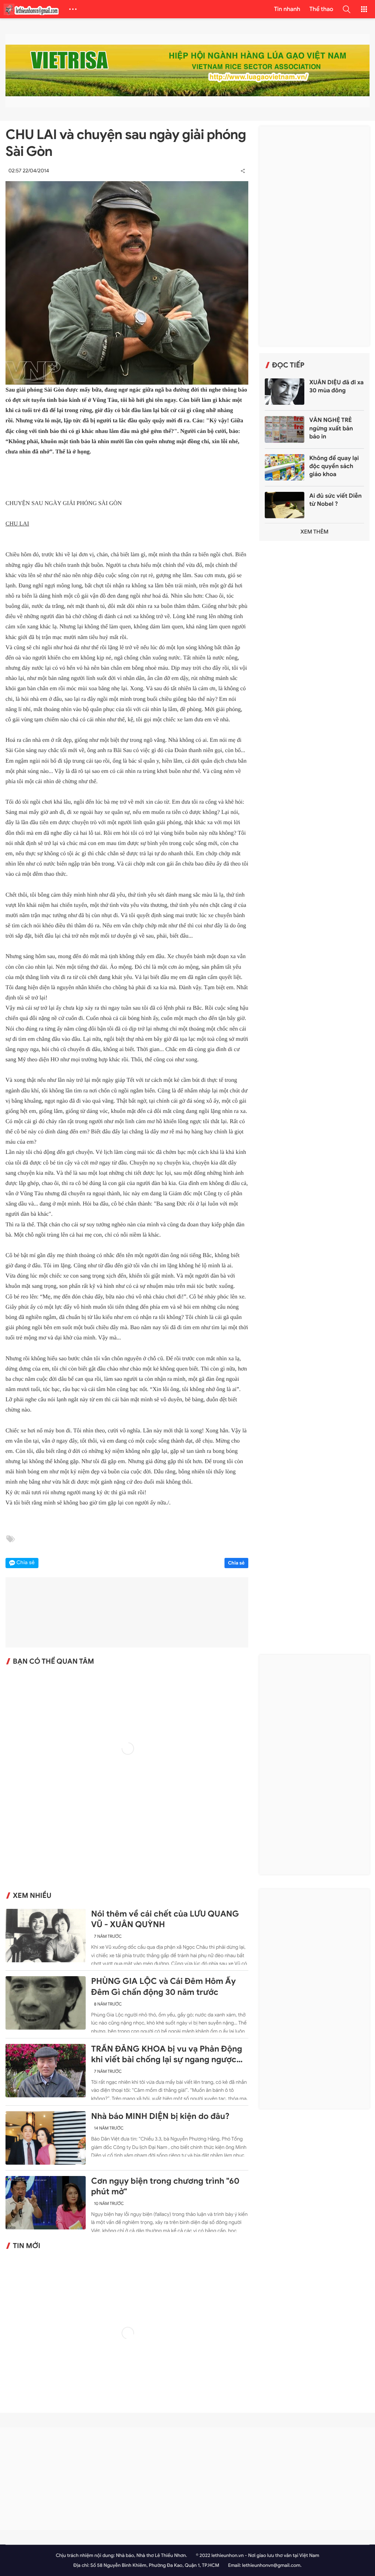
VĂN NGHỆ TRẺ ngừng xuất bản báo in (331, 428)
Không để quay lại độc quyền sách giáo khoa (334, 466)
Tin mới (27, 2246)
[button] (346, 9)
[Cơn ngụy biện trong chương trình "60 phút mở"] (46, 2203)
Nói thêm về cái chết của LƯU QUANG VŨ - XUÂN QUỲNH (165, 1919)
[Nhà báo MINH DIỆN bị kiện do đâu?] (46, 2138)
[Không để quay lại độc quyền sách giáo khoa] (285, 467)
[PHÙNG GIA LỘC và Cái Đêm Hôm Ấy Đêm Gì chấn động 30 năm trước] (46, 2003)
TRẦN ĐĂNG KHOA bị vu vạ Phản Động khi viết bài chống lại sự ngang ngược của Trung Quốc (167, 2055)
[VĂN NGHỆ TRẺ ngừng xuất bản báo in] (285, 429)
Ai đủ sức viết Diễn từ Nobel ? (335, 500)
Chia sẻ (237, 1563)
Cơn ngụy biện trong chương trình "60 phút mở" (165, 2186)
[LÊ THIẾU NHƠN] (31, 9)
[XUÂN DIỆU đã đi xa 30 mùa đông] (285, 392)
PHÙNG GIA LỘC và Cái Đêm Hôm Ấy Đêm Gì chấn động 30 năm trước (164, 1987)
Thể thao (321, 9)
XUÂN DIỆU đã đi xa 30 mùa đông (336, 386)
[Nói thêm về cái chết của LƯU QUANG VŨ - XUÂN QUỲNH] (46, 1936)
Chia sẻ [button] (26, 1563)
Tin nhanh (287, 9)
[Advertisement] (315, 236)
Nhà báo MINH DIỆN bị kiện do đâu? (160, 2116)
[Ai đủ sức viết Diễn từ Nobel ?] (285, 505)
